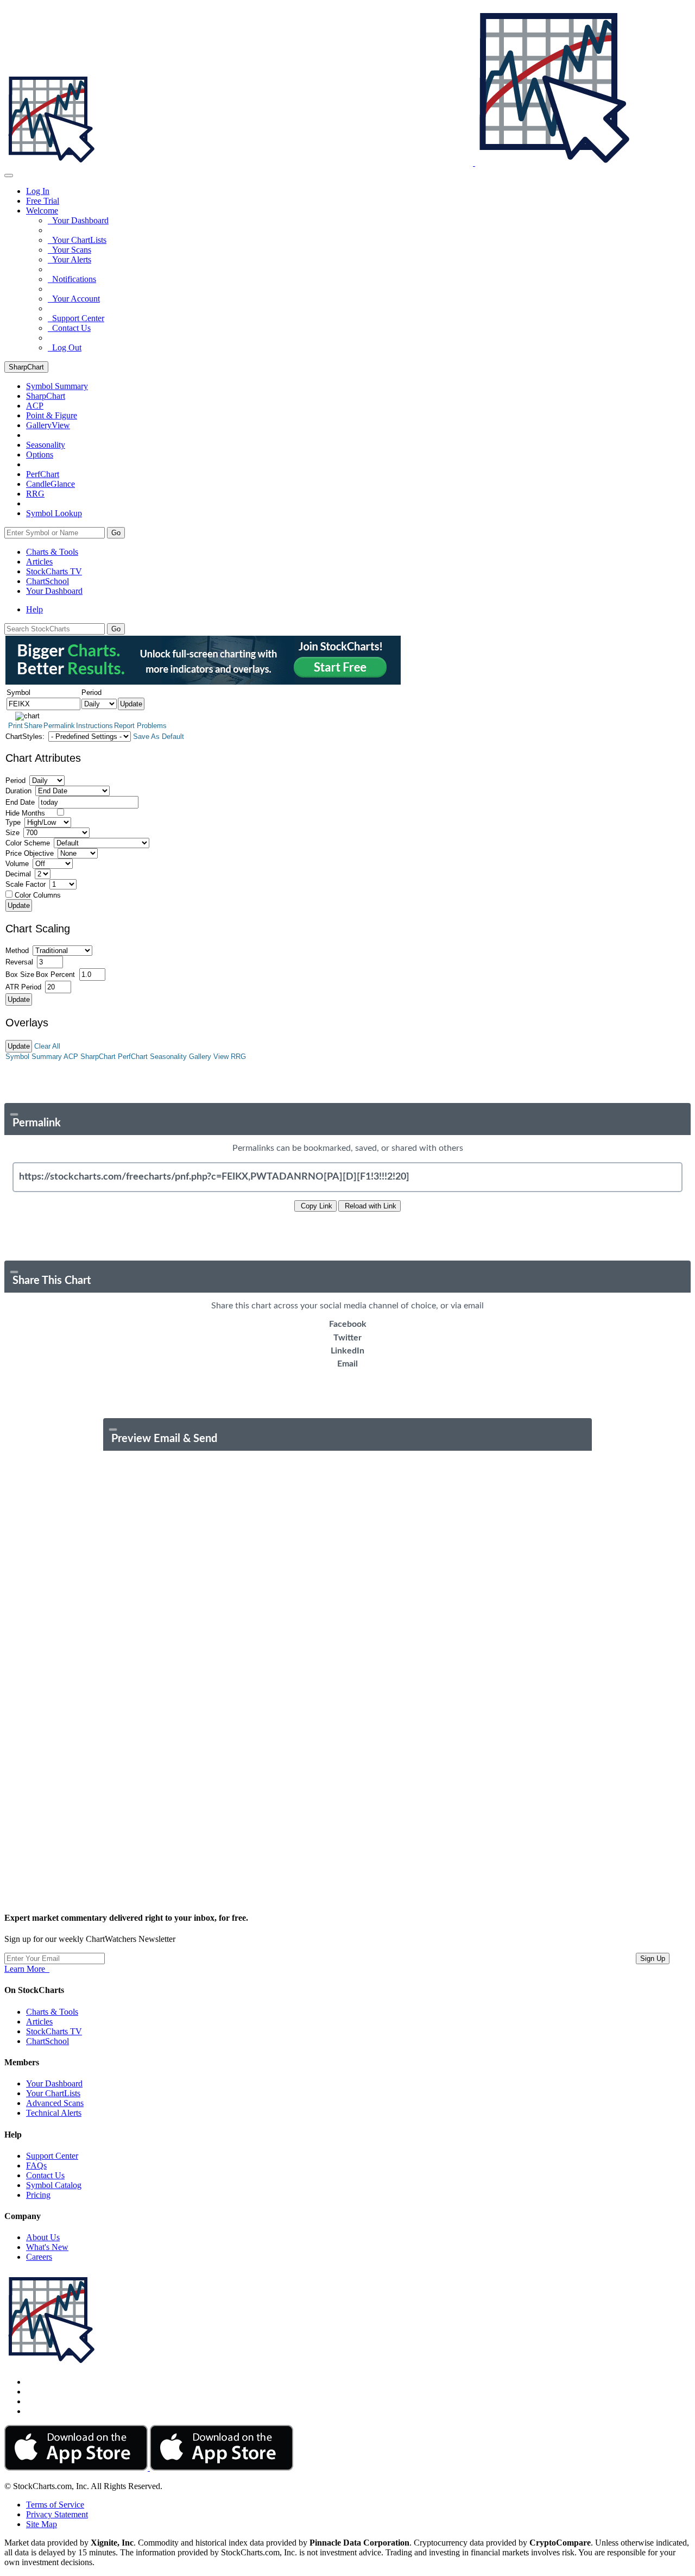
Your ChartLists (77, 240)
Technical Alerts (54, 2113)
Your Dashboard (78, 220)
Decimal (18, 874)
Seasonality (46, 445)
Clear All (47, 1046)
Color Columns (38, 895)
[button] (42, 211)
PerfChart (43, 474)
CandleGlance (50, 484)
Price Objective (30, 853)
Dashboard (54, 591)
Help (34, 609)
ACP (71, 1057)
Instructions (94, 726)
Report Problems (140, 726)
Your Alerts (69, 259)
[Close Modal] (14, 1114)
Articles (39, 562)
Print (15, 726)
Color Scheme (28, 843)
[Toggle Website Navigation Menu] (9, 176)
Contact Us (69, 328)
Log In (38, 191)
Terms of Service (55, 2505)
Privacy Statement (57, 2514)
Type (13, 822)
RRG (35, 494)
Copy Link (315, 1206)
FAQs (36, 2166)
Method (17, 951)
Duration (18, 791)
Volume (17, 864)
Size (12, 833)
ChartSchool (48, 581)
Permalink (59, 726)
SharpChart (26, 367)
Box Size (20, 974)
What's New (47, 2247)
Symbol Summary (34, 1057)
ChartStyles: (25, 737)
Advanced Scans (55, 2103)
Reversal (19, 962)
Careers (39, 2257)
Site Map (42, 2524)
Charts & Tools (52, 552)
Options (40, 455)
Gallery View (209, 1057)
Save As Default (159, 737)
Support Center (76, 318)
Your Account (74, 299)
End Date (20, 802)
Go (116, 533)
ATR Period (23, 987)
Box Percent (55, 974)
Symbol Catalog (54, 2185)
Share (33, 726)
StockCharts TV (54, 571)
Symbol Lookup (54, 513)
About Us (43, 2237)
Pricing (38, 2195)
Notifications (72, 279)
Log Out (65, 347)
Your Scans (69, 250)
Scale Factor (26, 884)
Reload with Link (369, 1206)
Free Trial (43, 201)
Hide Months (25, 813)
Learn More (27, 1969)
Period (15, 781)
